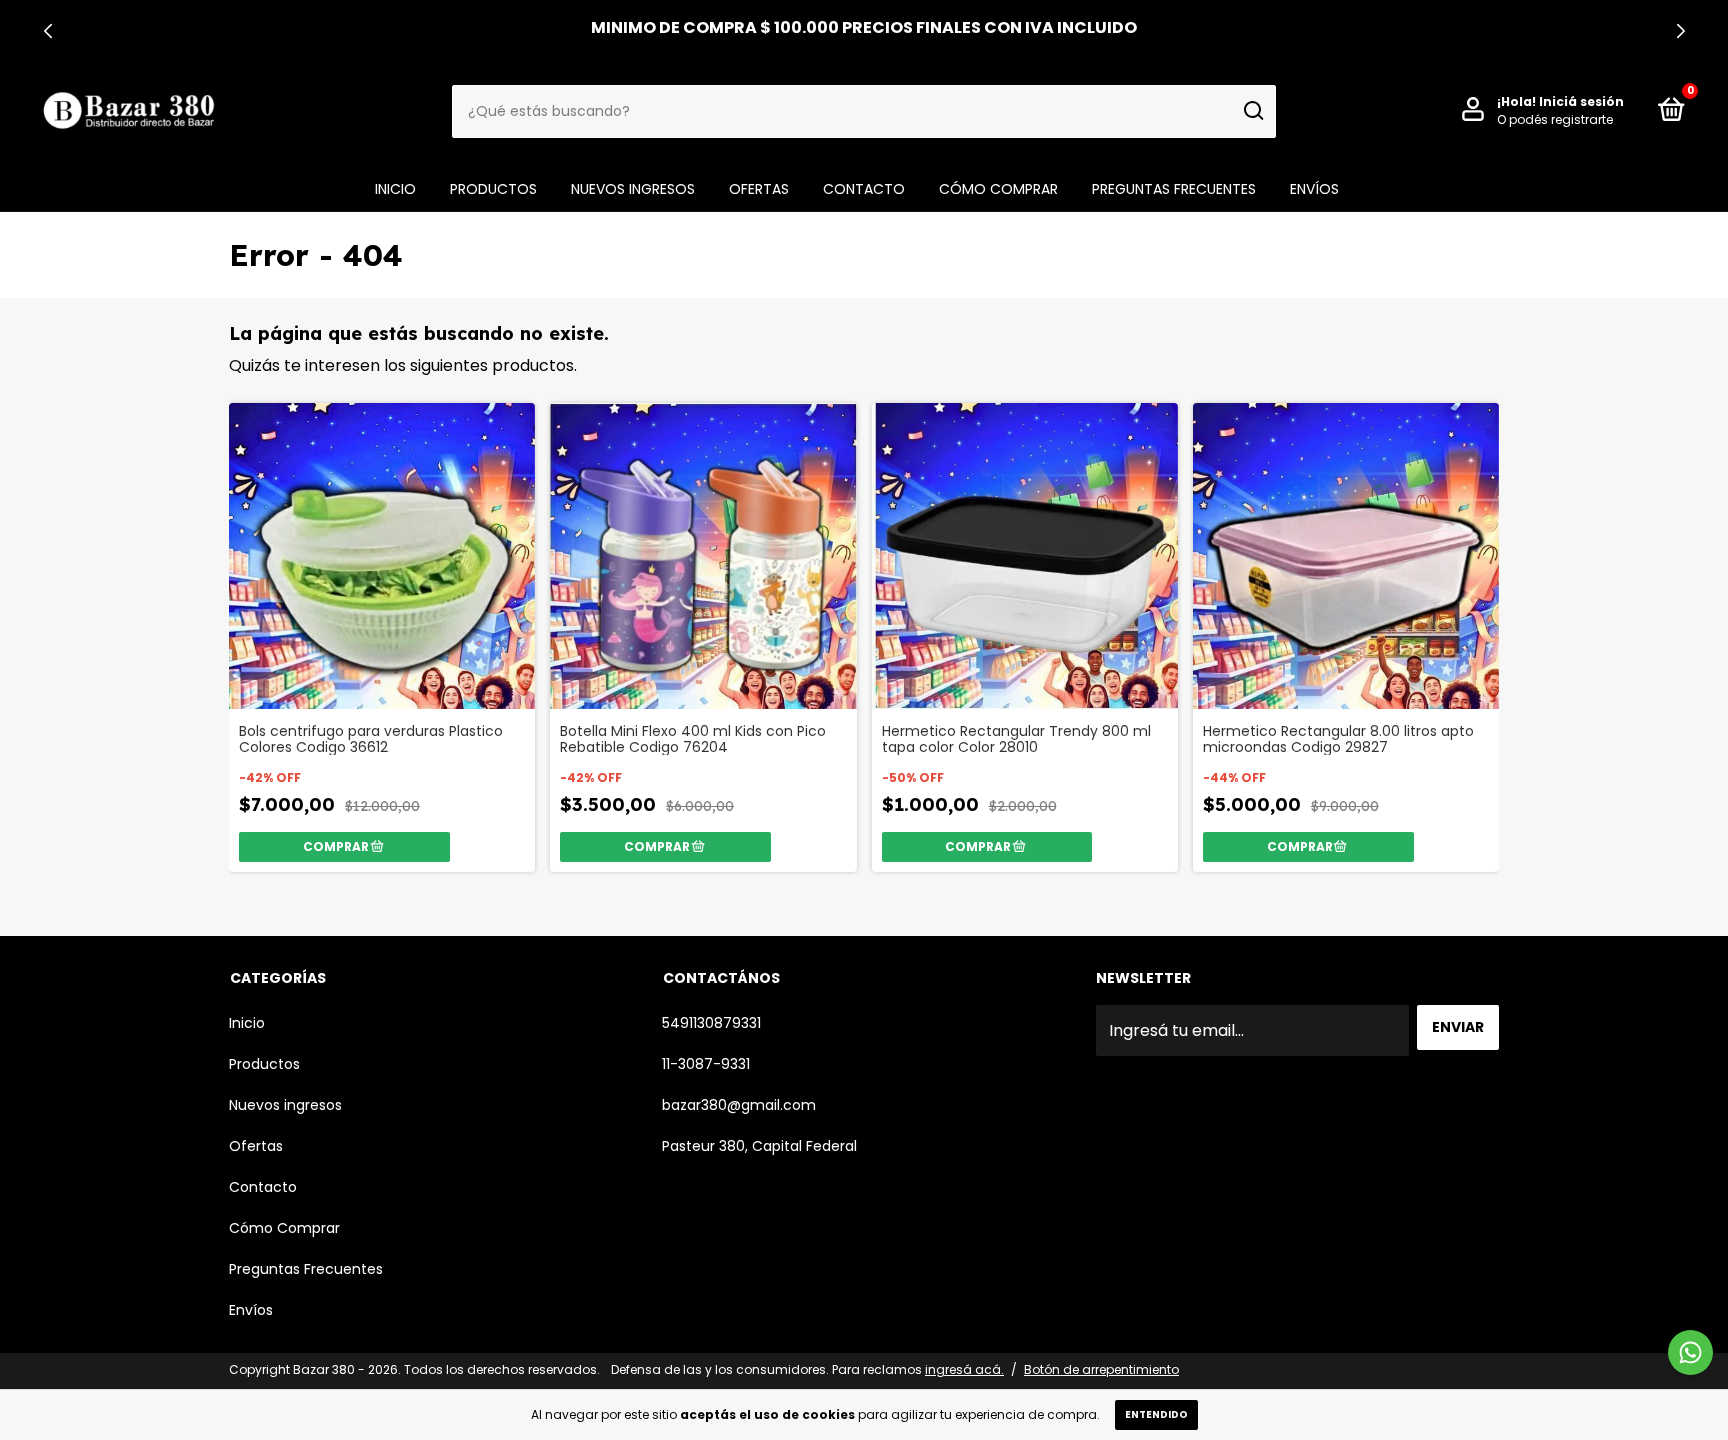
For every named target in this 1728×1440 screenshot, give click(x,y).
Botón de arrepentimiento (1101, 1369)
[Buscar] (1252, 111)
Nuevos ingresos (633, 189)
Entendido (1156, 1414)
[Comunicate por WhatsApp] (1690, 1352)
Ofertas (759, 189)
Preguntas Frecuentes (1174, 189)
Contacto (864, 189)
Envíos (1314, 189)
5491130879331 (711, 1023)
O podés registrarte (1555, 119)
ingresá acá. (964, 1369)
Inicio (395, 189)
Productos (493, 189)
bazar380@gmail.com (739, 1105)
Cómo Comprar (998, 189)
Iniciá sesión (1581, 101)
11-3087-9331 (706, 1064)
